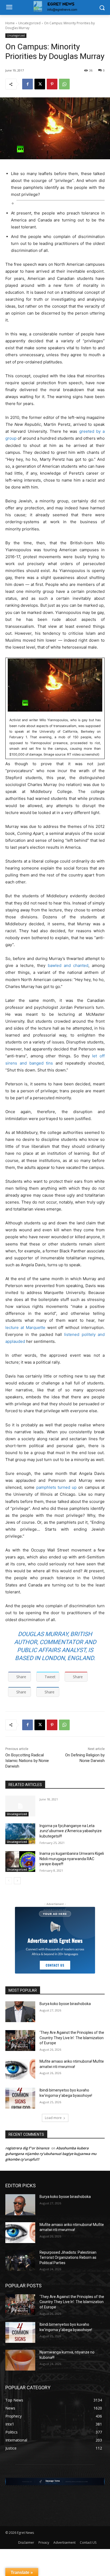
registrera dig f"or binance (27, 2148)
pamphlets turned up (57, 1487)
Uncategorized (29, 23)
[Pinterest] (52, 84)
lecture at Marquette (25, 1327)
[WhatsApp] (64, 84)
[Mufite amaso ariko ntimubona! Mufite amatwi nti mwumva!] (20, 2069)
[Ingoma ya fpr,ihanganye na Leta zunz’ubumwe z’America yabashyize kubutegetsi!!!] (20, 1834)
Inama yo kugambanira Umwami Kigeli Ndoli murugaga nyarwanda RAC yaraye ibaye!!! (72, 1859)
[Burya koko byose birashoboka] (20, 2012)
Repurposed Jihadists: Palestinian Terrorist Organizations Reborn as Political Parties (68, 2258)
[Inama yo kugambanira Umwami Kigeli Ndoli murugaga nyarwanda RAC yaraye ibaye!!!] (20, 1861)
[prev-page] (9, 1881)
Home (10, 23)
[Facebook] (27, 84)
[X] (40, 84)
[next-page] (17, 1881)
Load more (53, 2118)
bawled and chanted (68, 965)
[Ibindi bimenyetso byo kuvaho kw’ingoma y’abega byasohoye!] (20, 2098)
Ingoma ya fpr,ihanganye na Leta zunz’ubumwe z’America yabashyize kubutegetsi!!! (71, 1831)
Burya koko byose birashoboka (65, 2004)
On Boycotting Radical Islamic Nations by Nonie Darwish (27, 1761)
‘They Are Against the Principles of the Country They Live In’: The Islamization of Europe (72, 2038)
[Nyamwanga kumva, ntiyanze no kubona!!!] (20, 2360)
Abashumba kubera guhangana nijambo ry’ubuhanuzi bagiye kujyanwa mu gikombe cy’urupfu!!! (51, 2154)
